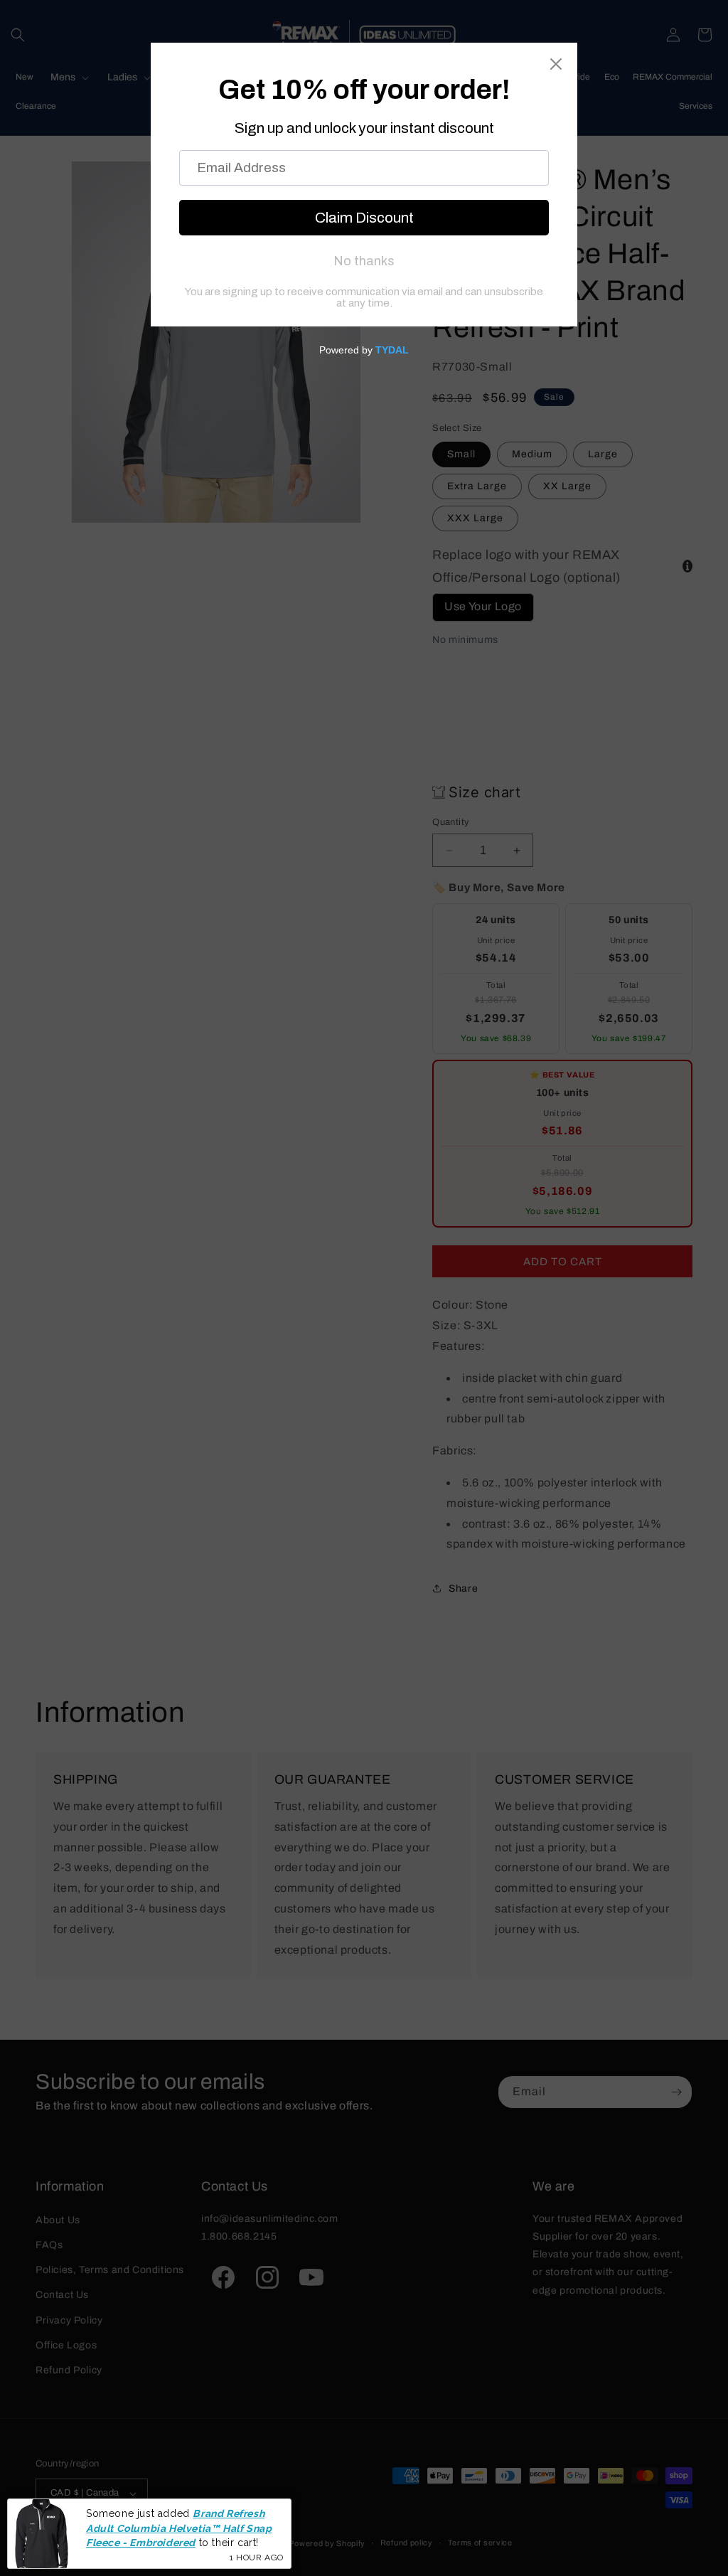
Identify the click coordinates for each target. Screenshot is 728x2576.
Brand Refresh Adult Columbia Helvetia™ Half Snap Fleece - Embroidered (179, 2528)
